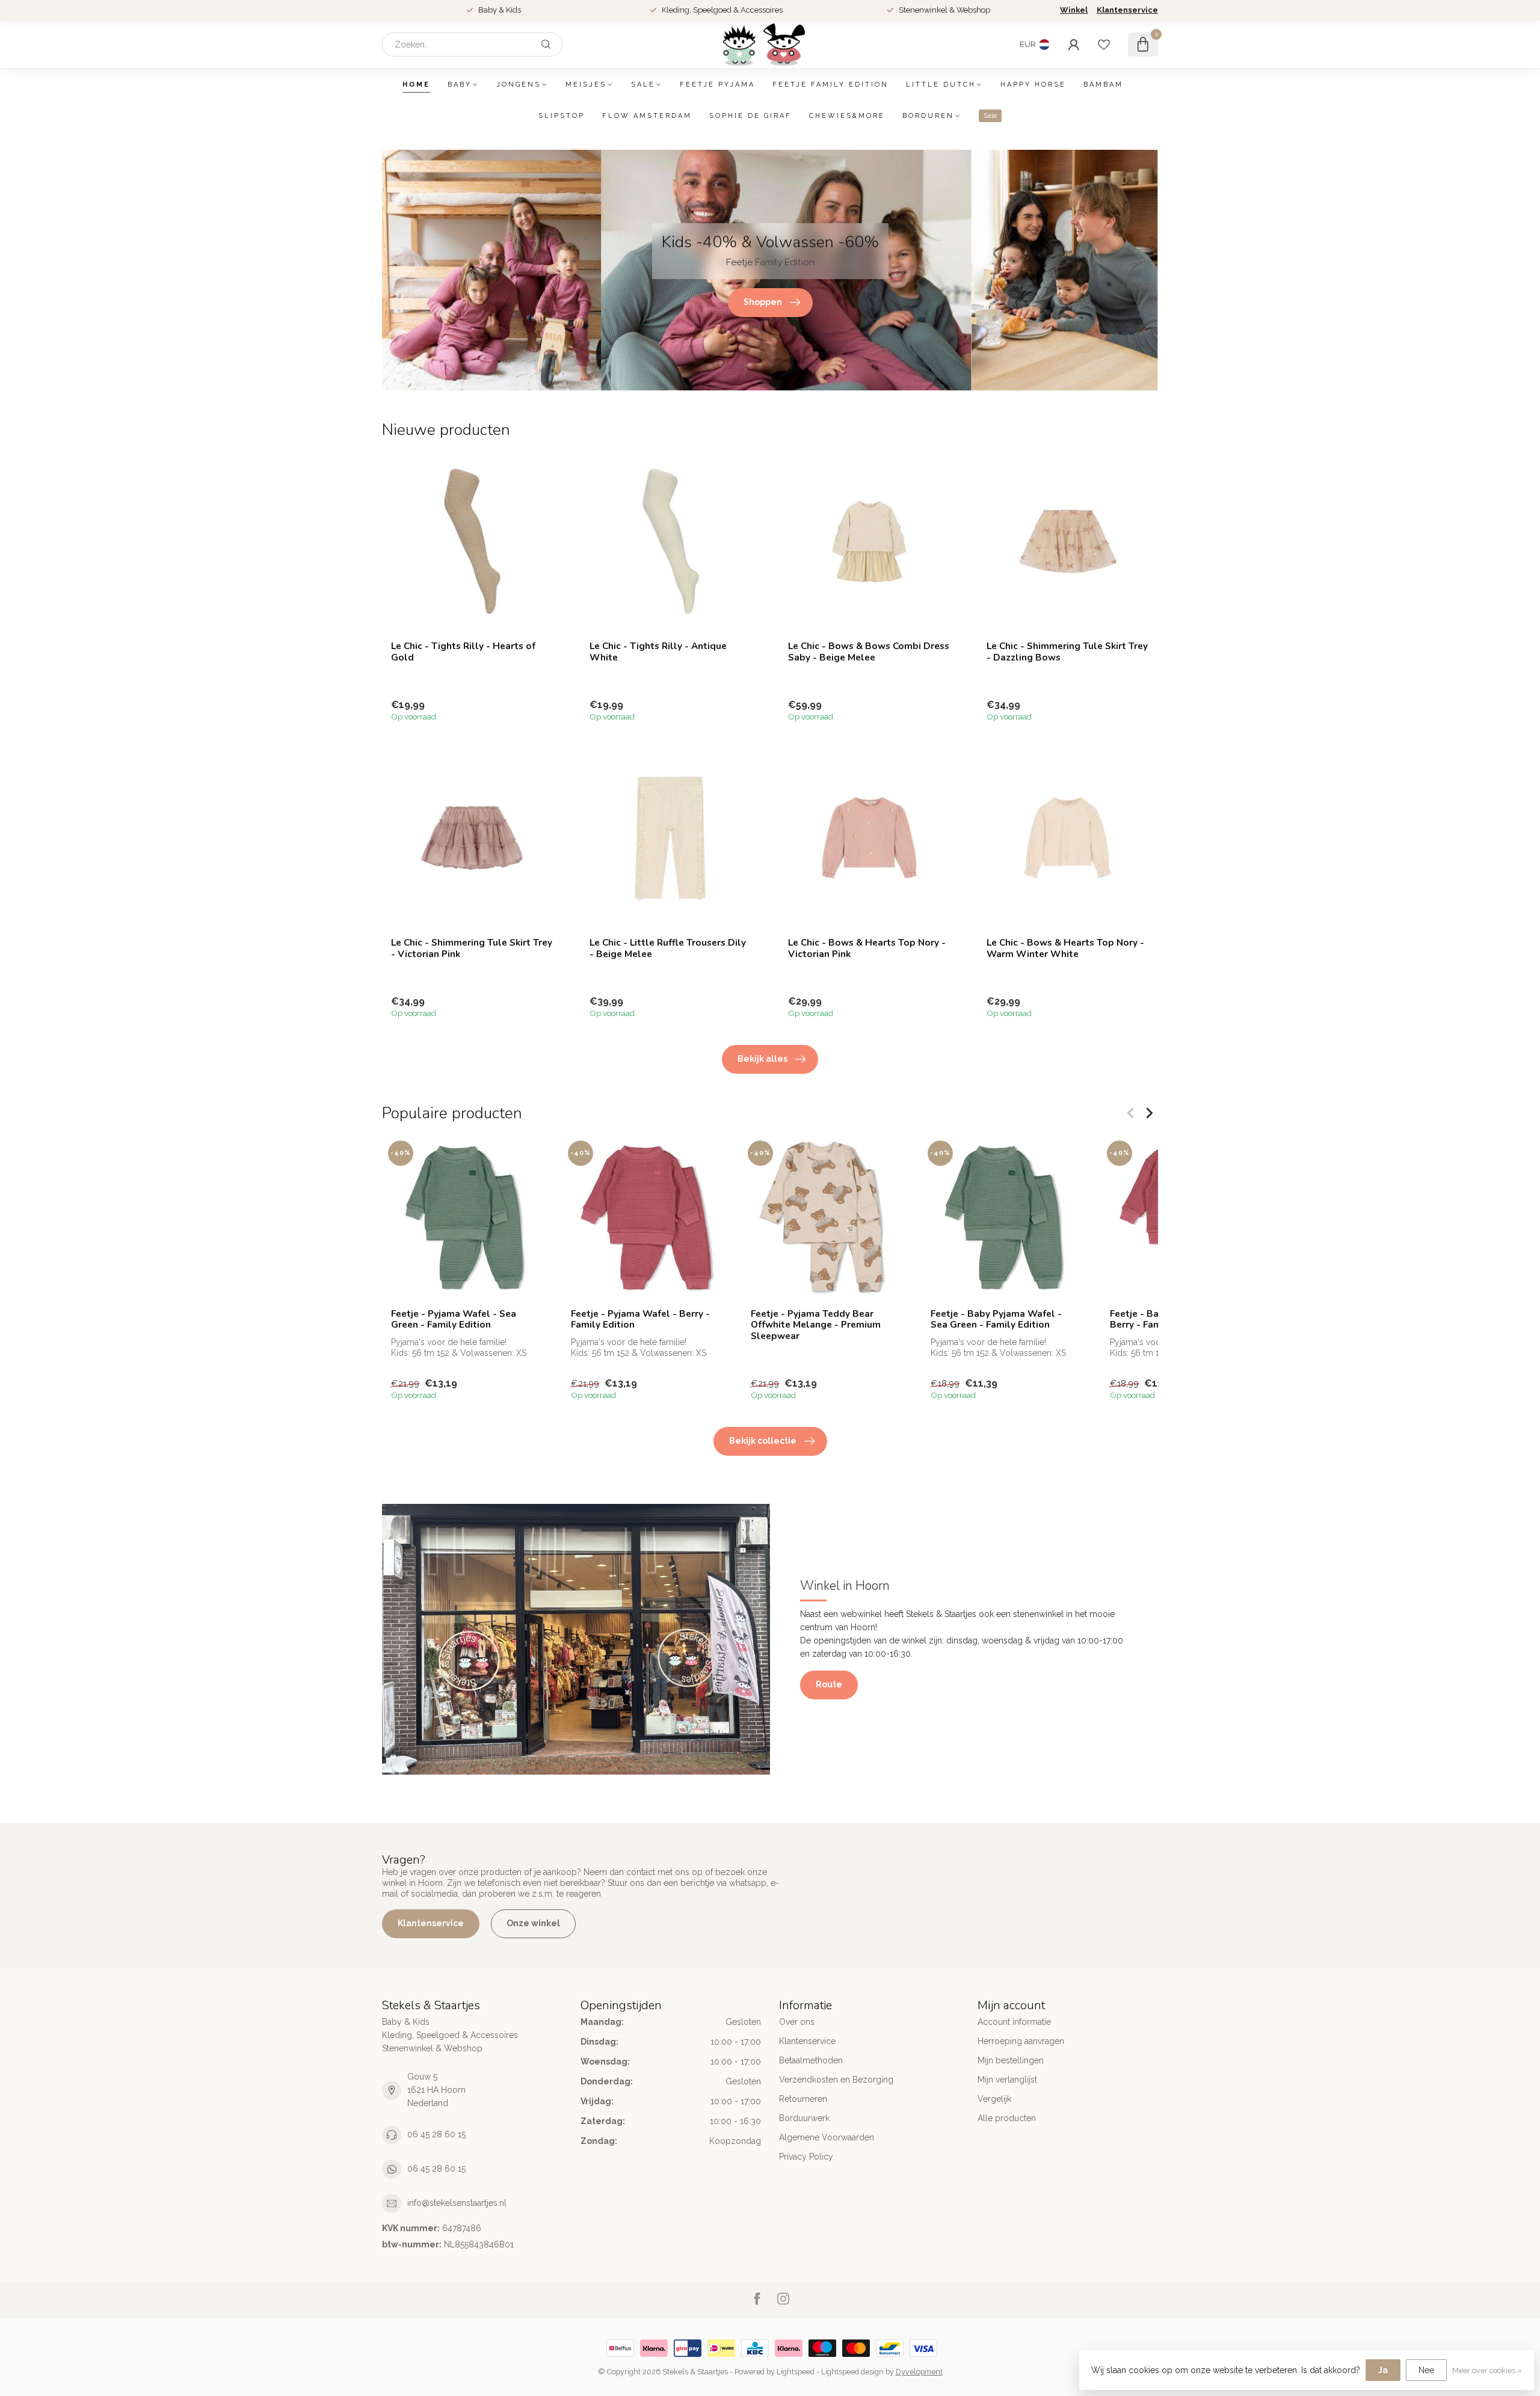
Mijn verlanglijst (1007, 2080)
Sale (643, 85)
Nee (1426, 2370)
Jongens (519, 85)
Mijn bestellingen (1011, 2060)
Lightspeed (796, 2372)
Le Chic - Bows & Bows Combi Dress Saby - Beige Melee (869, 652)
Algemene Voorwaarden (827, 2137)
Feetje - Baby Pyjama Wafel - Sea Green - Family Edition (996, 1320)
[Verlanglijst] (1104, 45)
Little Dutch (941, 85)
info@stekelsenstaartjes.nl (457, 2203)
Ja (1383, 2370)
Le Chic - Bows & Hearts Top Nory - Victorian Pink (867, 948)
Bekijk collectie (763, 1441)
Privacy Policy (806, 2157)
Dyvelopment (919, 2372)
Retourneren (803, 2099)
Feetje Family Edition (830, 85)
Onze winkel (533, 1923)
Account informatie (1014, 2022)
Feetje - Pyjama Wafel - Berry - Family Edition (640, 1320)
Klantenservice (1127, 10)
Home (416, 85)
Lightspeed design (852, 2372)
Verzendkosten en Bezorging (836, 2080)
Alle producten (1007, 2118)
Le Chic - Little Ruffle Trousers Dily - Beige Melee (668, 948)
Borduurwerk (804, 2118)
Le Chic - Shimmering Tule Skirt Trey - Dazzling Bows (1067, 652)
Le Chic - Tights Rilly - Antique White (658, 652)
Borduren (928, 116)
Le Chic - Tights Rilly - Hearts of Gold (463, 652)
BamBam (1103, 85)
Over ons (797, 2022)
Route (829, 1684)
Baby (460, 85)
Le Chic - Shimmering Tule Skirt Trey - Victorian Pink (472, 948)
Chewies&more (847, 116)
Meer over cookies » (1487, 2370)
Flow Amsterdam (647, 116)
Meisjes (586, 85)
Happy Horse (1033, 85)
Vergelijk (994, 2099)
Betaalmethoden (811, 2060)
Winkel (1074, 10)
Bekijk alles (762, 1059)
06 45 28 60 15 (436, 2134)
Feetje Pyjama (717, 85)
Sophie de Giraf (750, 116)
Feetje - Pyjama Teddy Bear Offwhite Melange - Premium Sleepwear (816, 1325)
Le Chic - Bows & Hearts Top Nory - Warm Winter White (1065, 948)
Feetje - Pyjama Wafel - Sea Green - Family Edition (454, 1320)
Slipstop (562, 116)
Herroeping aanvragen (1021, 2041)
